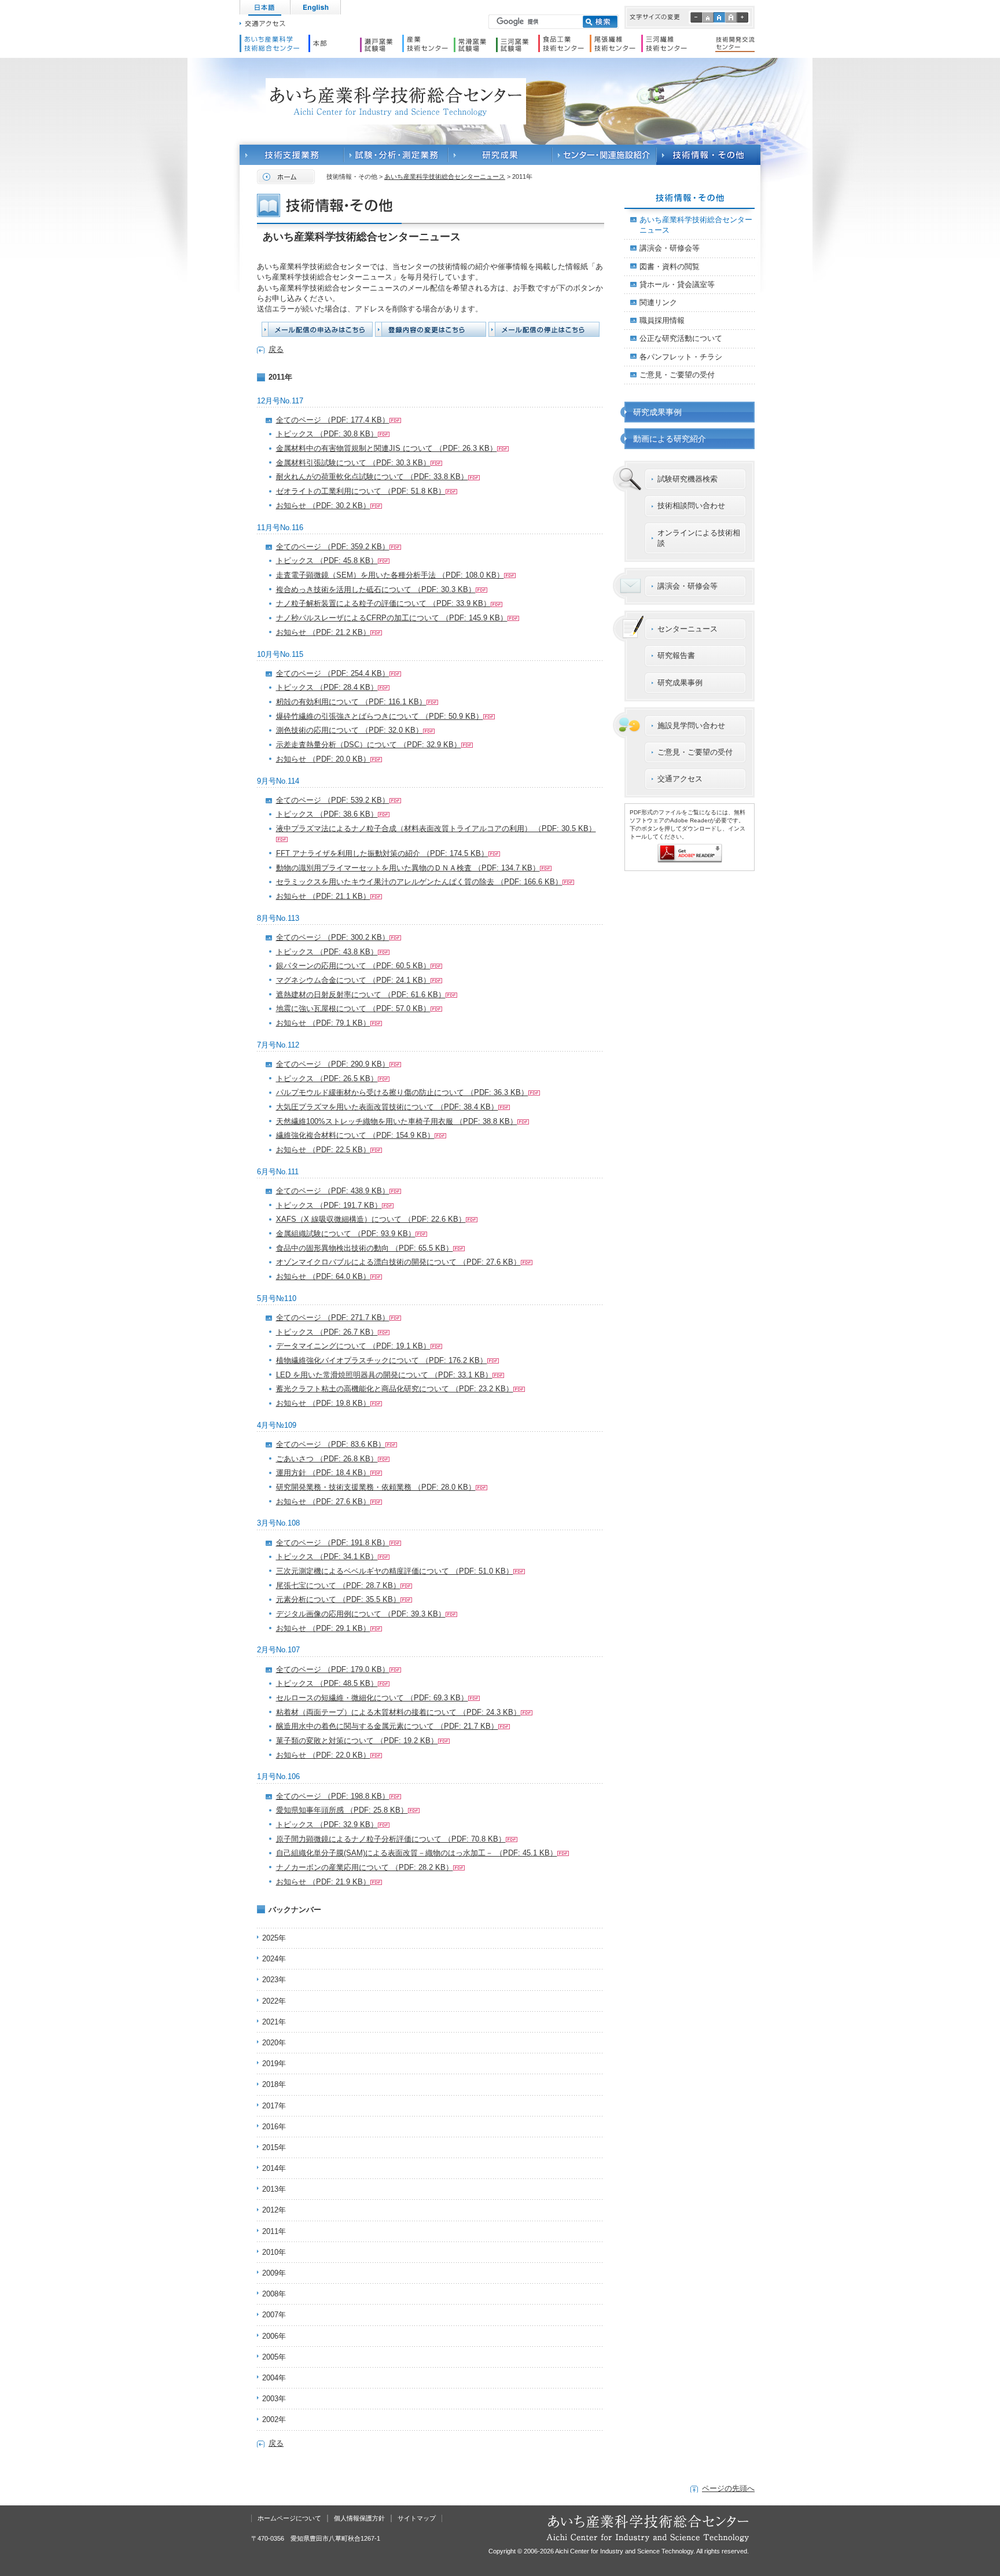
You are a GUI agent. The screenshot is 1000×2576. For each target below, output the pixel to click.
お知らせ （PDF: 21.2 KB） (323, 632)
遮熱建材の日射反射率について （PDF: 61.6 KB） (361, 995)
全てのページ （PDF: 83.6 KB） (331, 1444)
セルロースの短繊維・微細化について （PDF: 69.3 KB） (372, 1698)
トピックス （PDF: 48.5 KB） (327, 1683)
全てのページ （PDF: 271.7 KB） (333, 1318)
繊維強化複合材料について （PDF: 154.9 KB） (355, 1135)
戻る (276, 349)
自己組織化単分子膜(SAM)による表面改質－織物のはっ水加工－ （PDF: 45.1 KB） (417, 1853)
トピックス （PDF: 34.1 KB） (327, 1557)
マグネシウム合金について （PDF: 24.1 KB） (353, 980)
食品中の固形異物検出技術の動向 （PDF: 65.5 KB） (365, 1248)
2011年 (274, 2231)
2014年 (274, 2168)
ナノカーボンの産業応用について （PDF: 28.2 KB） (365, 1867)
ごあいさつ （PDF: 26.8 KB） (327, 1459)
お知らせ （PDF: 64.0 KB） (323, 1276)
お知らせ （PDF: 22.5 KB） (323, 1150)
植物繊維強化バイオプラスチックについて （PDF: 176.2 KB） (382, 1360)
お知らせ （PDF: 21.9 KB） (323, 1882)
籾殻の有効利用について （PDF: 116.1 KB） (351, 702)
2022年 (274, 2001)
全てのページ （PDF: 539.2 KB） (333, 800)
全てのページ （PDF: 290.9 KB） (333, 1064)
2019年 (274, 2064)
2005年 (274, 2357)
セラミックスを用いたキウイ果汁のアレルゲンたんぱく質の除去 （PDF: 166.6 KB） (419, 882)
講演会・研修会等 (670, 248)
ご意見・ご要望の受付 (677, 375)
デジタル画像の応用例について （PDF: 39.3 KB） (361, 1614)
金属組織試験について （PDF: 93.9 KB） (346, 1234)
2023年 (274, 1980)
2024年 (274, 1959)
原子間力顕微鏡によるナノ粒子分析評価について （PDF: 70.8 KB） (391, 1839)
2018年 (274, 2084)
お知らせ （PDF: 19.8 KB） (323, 1403)
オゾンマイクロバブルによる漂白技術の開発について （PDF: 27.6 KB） (398, 1262)
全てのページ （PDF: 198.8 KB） (333, 1796)
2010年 (274, 2252)
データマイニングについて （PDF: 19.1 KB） (353, 1346)
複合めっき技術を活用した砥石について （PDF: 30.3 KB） (376, 589)
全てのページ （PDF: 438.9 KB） (333, 1191)
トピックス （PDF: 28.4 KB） (327, 687)
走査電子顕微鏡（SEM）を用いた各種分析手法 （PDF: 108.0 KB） (390, 575)
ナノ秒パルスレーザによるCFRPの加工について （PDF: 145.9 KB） (392, 618)
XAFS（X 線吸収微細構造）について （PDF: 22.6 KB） (371, 1219)
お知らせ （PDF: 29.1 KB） (323, 1628)
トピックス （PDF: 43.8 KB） (327, 952)
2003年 (274, 2399)
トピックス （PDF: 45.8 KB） (327, 561)
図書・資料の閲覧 (670, 267)
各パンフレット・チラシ (681, 357)
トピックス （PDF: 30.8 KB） (327, 434)
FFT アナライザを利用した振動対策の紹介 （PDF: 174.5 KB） (382, 853)
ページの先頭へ (728, 2488)
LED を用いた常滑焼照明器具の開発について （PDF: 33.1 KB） (384, 1375)
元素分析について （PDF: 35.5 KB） (338, 1599)
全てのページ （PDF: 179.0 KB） (333, 1669)
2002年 (274, 2419)
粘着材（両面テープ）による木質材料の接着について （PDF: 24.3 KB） (398, 1712)
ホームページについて (289, 2518)
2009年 (274, 2273)
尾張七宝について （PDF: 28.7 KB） (338, 1585)
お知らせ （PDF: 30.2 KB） (323, 506)
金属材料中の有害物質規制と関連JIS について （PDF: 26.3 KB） (387, 448)
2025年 (274, 1938)
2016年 (274, 2127)
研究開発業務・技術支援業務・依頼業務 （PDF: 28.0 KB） (376, 1487)
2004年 (274, 2378)
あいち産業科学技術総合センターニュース (445, 177)
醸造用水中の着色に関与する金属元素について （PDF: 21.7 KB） (387, 1726)
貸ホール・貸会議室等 (677, 284)
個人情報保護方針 (359, 2518)
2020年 (274, 2043)
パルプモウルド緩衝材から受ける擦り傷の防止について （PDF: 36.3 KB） (402, 1092)
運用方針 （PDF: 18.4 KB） (323, 1473)
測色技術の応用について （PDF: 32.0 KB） (350, 730)
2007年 (274, 2315)
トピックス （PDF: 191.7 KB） (329, 1205)
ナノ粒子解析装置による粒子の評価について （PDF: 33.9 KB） (383, 603)
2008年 (274, 2294)
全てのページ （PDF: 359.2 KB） (333, 547)
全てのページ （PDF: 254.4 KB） (333, 673)
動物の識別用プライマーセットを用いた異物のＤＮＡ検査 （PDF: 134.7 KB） (408, 868)
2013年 (274, 2189)
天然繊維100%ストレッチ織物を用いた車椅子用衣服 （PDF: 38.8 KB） (397, 1121)
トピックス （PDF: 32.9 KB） (327, 1824)
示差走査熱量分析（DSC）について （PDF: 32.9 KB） (369, 745)
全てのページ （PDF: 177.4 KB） (333, 420)
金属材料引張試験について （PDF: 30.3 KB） (353, 463)
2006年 (274, 2336)
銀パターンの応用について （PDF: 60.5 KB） (353, 966)
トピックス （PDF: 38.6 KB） (327, 814)
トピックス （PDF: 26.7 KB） (327, 1332)
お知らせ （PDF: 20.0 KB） (323, 759)
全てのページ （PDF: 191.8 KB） (333, 1543)
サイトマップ (417, 2518)
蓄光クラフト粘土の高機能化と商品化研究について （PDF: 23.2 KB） (395, 1389)
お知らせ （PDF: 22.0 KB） (323, 1755)
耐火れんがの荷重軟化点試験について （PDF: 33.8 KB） (372, 477)
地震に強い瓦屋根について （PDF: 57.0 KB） (353, 1008)
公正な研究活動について (681, 338)
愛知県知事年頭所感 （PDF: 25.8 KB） (342, 1810)
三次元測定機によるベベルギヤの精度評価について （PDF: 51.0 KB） (395, 1571)
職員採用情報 (662, 320)
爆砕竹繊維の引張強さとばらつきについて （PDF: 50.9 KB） (380, 716)
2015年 (274, 2147)
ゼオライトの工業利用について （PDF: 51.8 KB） (361, 491)
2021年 (274, 2022)
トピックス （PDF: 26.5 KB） (327, 1078)
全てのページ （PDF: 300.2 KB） (333, 937)
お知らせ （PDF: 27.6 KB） (323, 1502)
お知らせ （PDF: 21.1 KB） (323, 896)
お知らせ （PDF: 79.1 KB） (323, 1023)
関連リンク (658, 302)
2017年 (274, 2106)
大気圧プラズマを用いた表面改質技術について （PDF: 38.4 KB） (387, 1107)
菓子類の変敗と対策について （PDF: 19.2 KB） (357, 1741)
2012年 (274, 2210)
